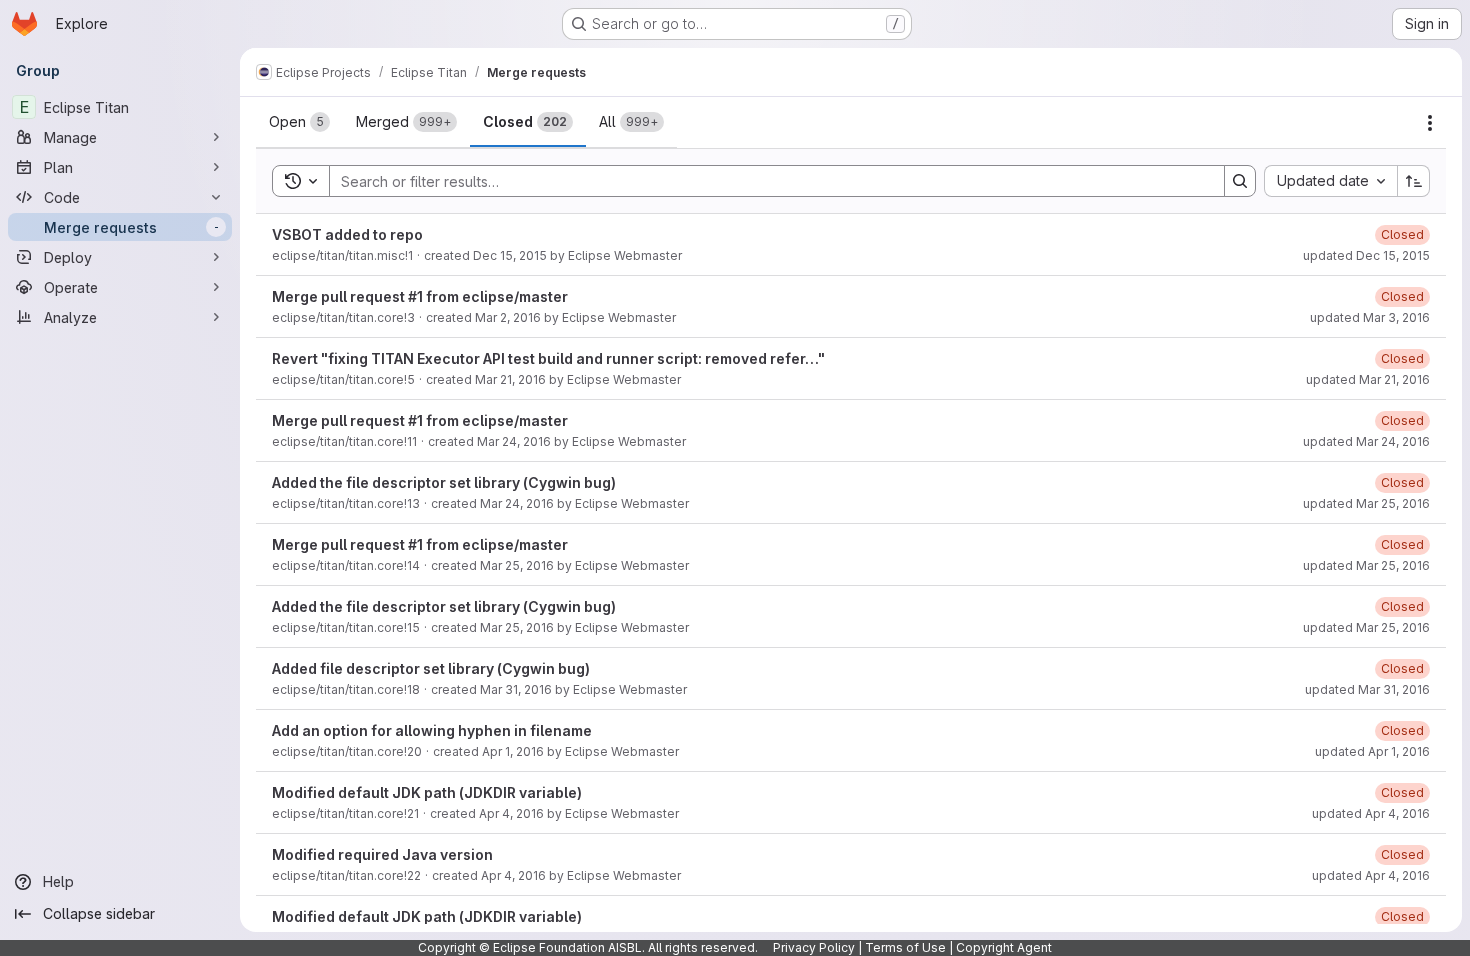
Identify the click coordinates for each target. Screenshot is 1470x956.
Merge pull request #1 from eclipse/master (420, 296)
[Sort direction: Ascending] (1414, 181)
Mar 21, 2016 (510, 379)
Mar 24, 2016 (514, 441)
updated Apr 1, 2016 (1372, 751)
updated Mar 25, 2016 (1366, 503)
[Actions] (1430, 123)
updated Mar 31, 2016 (1367, 689)
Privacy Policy (814, 947)
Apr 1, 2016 (513, 751)
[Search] (1240, 181)
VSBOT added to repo (347, 234)
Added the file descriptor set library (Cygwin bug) (444, 482)
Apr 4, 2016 (511, 813)
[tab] (299, 122)
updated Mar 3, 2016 (1370, 317)
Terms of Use (905, 947)
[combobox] (1330, 181)
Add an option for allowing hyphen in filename (432, 730)
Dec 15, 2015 (510, 255)
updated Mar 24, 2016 (1366, 441)
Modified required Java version (382, 854)
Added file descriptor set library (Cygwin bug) (431, 668)
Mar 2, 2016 (508, 317)
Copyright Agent (1004, 947)
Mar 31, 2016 (516, 689)
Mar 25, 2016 (517, 565)
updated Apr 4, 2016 (1371, 813)
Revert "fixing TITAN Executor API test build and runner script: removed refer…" (548, 358)
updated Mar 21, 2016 (1368, 379)
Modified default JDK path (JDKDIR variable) (427, 792)
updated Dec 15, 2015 (1366, 255)
